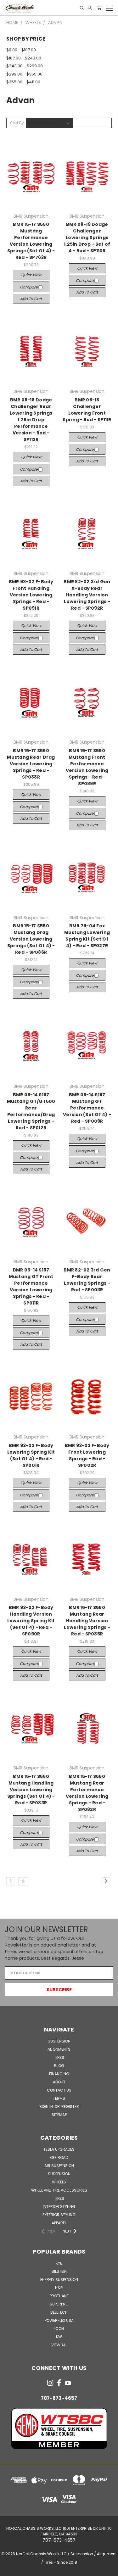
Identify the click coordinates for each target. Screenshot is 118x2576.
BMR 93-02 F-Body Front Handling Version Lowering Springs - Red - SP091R (31, 595)
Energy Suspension (59, 2280)
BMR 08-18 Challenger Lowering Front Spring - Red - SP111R (87, 410)
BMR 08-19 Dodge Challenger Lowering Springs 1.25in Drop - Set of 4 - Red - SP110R (87, 237)
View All (59, 2345)
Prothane (59, 2296)
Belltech (59, 2312)
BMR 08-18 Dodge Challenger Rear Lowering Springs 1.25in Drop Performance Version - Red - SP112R (31, 420)
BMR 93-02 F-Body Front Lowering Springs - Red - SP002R (87, 1455)
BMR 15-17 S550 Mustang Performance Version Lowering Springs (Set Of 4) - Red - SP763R (31, 241)
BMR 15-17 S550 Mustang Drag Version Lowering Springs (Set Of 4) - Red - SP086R (31, 939)
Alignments (59, 2049)
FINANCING (59, 2074)
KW (59, 2337)
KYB (59, 2263)
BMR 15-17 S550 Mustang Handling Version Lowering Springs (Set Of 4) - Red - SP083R (31, 1790)
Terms (59, 2098)
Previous (10, 2570)
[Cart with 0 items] (99, 8)
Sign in (47, 2107)
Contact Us (59, 2090)
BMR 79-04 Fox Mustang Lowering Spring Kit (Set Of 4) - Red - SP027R (87, 936)
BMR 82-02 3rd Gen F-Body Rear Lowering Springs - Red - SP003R (87, 1280)
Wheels (59, 2182)
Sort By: (17, 123)
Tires (59, 2057)
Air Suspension (59, 2166)
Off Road (59, 2157)
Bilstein (59, 2271)
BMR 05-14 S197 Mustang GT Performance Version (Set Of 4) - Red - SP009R (87, 1108)
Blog (59, 2066)
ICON (59, 2329)
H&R (59, 2288)
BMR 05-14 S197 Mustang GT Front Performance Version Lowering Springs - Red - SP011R (31, 1286)
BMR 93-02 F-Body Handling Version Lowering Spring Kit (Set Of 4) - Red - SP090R (31, 1621)
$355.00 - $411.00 (23, 82)
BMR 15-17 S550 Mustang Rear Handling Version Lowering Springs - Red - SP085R (87, 1621)
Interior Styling (59, 2207)
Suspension (59, 2041)
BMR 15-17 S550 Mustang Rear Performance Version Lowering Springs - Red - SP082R (87, 1793)
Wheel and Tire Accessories (59, 2190)
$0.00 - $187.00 (21, 50)
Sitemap (59, 2115)
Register (70, 2107)
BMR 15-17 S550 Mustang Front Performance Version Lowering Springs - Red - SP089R (87, 767)
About (59, 2082)
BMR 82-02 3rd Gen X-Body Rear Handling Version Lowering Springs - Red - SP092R (87, 595)
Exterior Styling (59, 2215)
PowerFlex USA (59, 2320)
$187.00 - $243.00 (24, 58)
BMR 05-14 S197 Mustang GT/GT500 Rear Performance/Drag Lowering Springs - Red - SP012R (31, 1111)
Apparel (59, 2223)
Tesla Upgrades (59, 2149)
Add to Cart (31, 299)
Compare (29, 287)
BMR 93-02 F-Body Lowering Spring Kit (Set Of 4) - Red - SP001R (31, 1455)
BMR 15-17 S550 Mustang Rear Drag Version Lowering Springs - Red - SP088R (31, 764)
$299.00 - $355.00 (24, 74)
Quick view (31, 275)
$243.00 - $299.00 (25, 66)
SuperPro (59, 2304)
